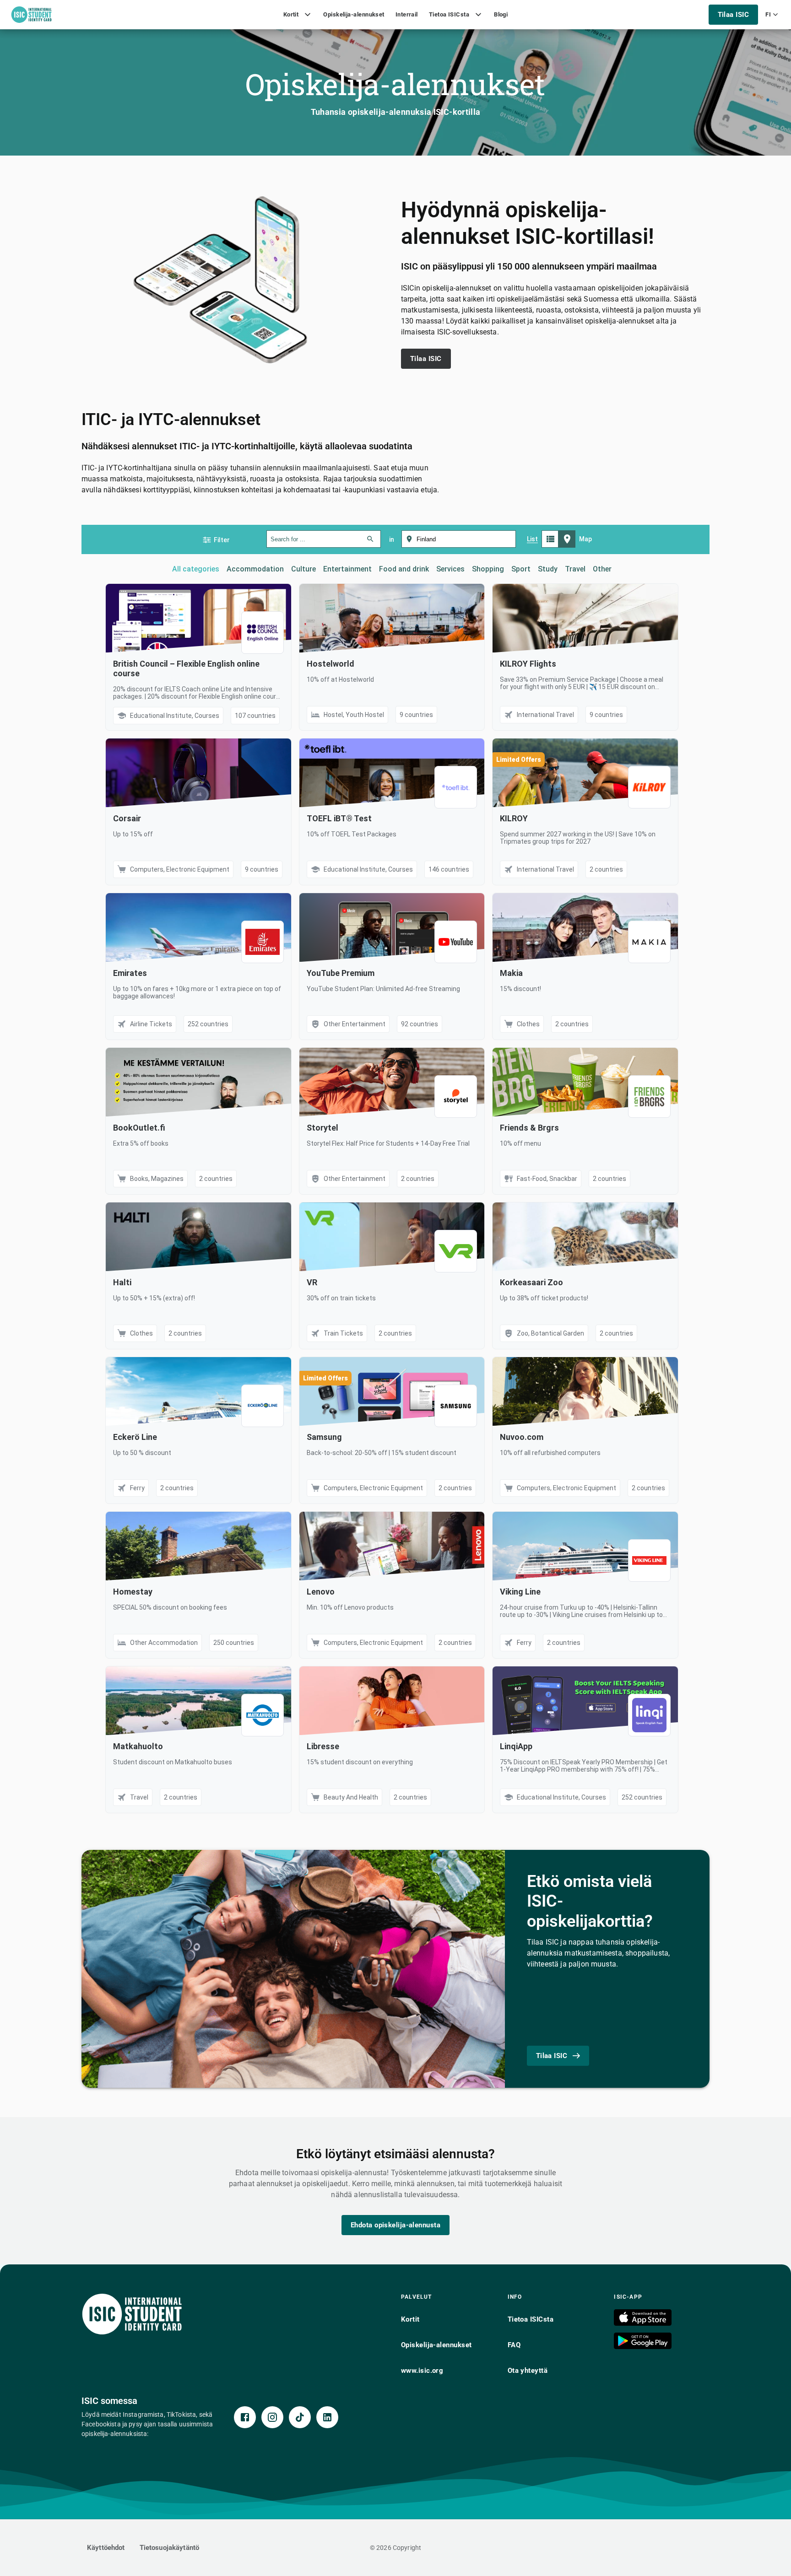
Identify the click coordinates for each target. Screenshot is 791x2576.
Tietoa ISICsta (449, 14)
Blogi (501, 14)
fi (768, 14)
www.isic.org (422, 2371)
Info (515, 2297)
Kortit (291, 14)
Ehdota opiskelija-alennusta (395, 2225)
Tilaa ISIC (734, 15)
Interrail (407, 14)
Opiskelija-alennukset (354, 14)
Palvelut (417, 2297)
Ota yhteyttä (528, 2371)
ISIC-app (628, 2297)
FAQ (514, 2345)
